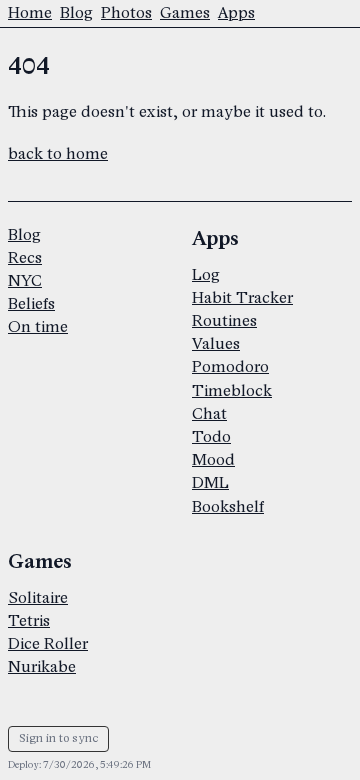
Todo (211, 437)
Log (206, 275)
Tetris (29, 621)
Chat (209, 414)
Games (185, 13)
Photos (126, 13)
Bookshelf (228, 507)
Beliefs (31, 304)
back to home (58, 154)
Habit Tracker (242, 298)
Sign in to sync (58, 738)
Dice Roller (48, 644)
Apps (236, 13)
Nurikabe (42, 667)
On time (38, 327)
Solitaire (38, 598)
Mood (213, 460)
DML (210, 483)
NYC (25, 281)
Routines (224, 321)
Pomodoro (230, 367)
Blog (76, 13)
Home (30, 13)
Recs (25, 258)
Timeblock (232, 391)
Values (216, 344)
